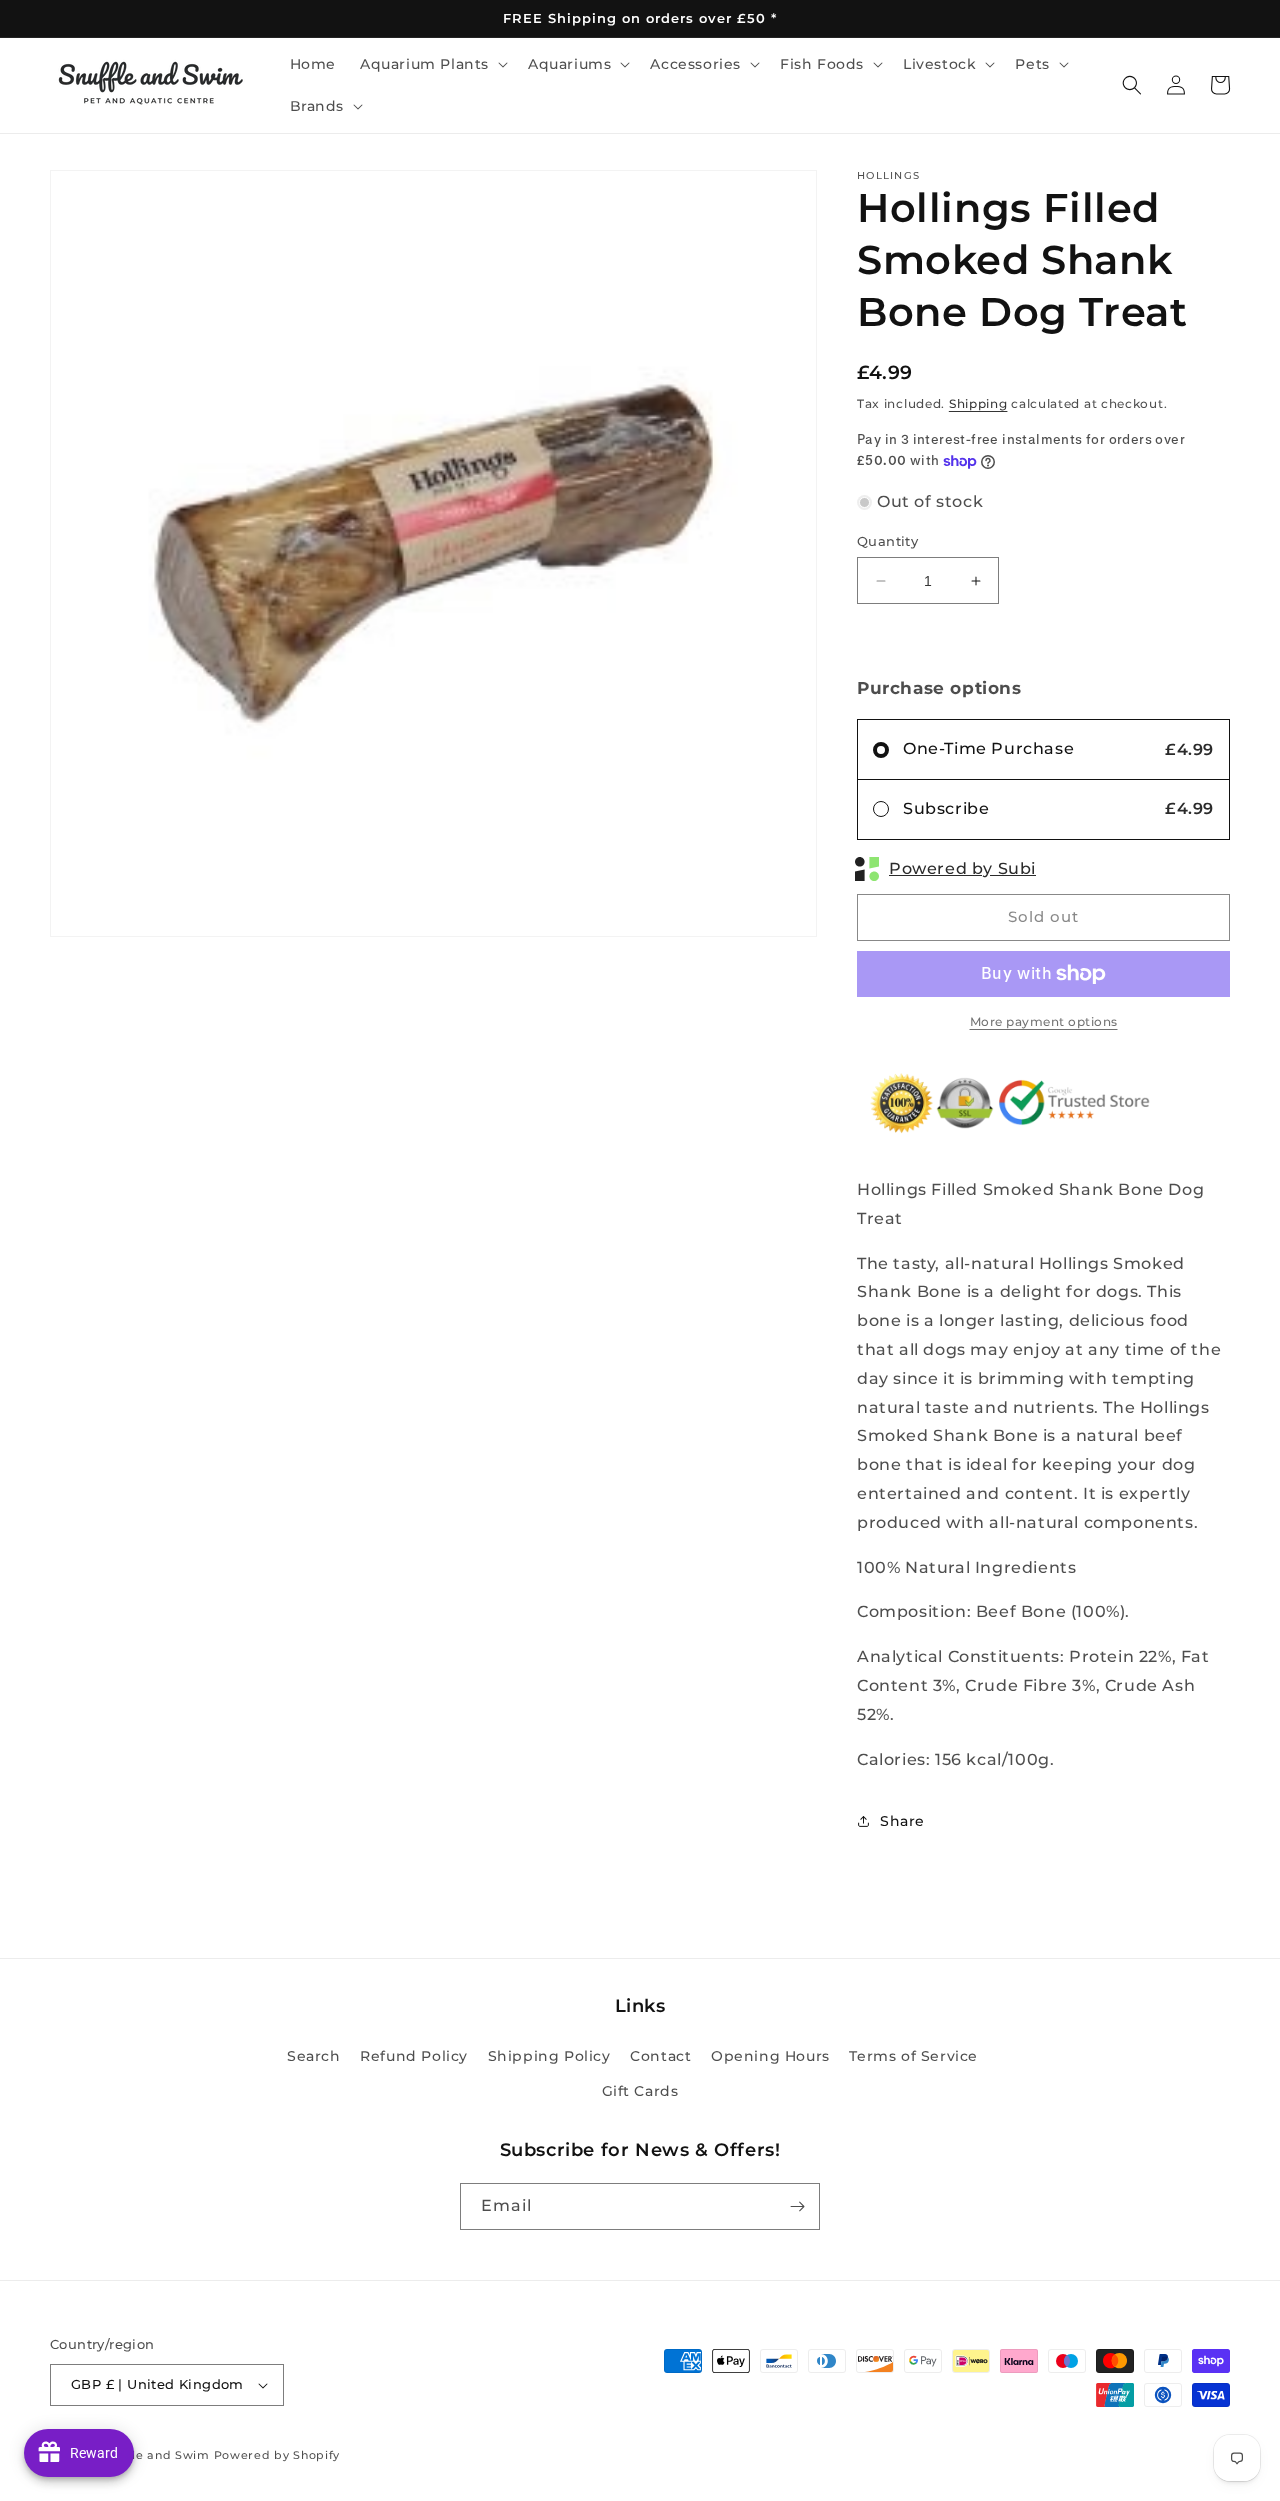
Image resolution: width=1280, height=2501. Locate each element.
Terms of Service (913, 2056)
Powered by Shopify (277, 2455)
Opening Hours (770, 2056)
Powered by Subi (962, 868)
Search (314, 2056)
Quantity (887, 541)
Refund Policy (414, 2056)
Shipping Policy (549, 2056)
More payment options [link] (1044, 1021)
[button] (432, 64)
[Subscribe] (797, 2206)
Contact (660, 2056)
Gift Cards (640, 2091)
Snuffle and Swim (155, 2455)
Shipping (978, 403)
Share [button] (902, 1821)
